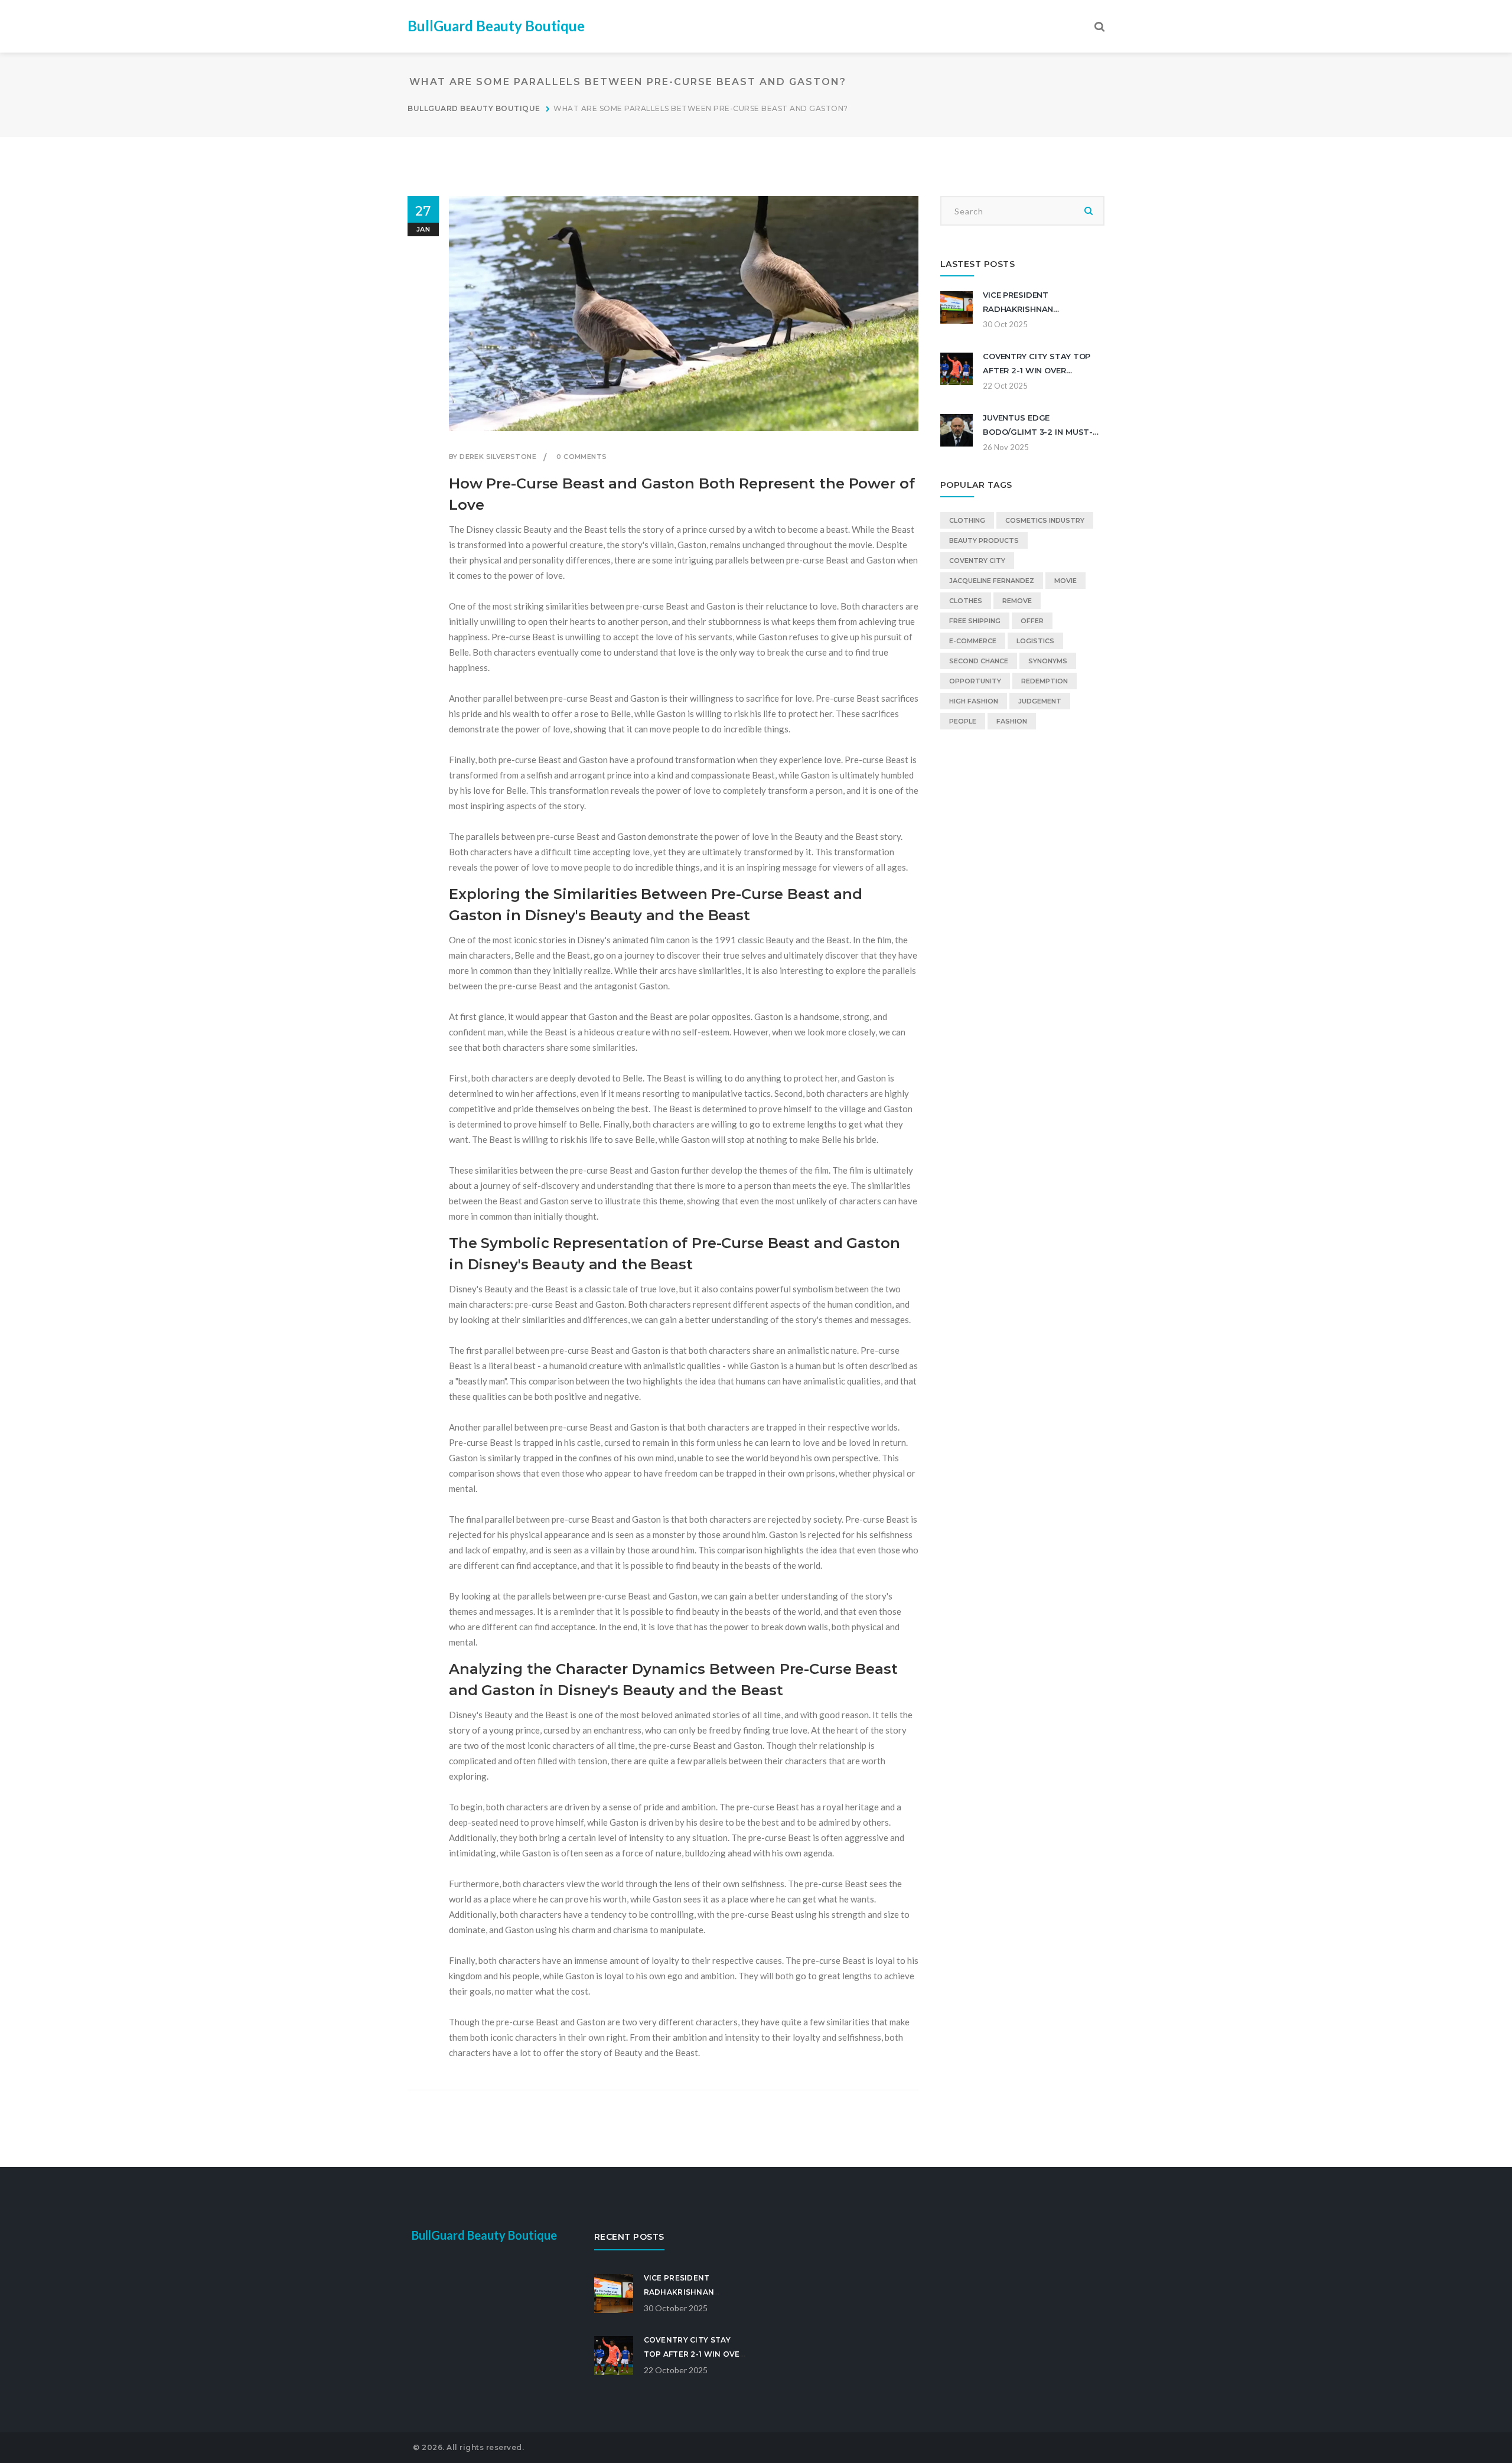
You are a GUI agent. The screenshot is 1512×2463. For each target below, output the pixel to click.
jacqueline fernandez (992, 581)
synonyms (1048, 661)
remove (1017, 601)
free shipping (975, 621)
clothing (967, 520)
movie (1065, 581)
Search (1089, 211)
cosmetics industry (1045, 520)
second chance (979, 661)
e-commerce (973, 641)
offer (1032, 621)
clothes (966, 601)
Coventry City (977, 561)
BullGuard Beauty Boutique (496, 26)
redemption (1045, 681)
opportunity (975, 681)
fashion (1012, 721)
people (963, 721)
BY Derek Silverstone (493, 457)
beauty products (984, 540)
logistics (1035, 641)
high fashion (974, 701)
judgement (1040, 701)
